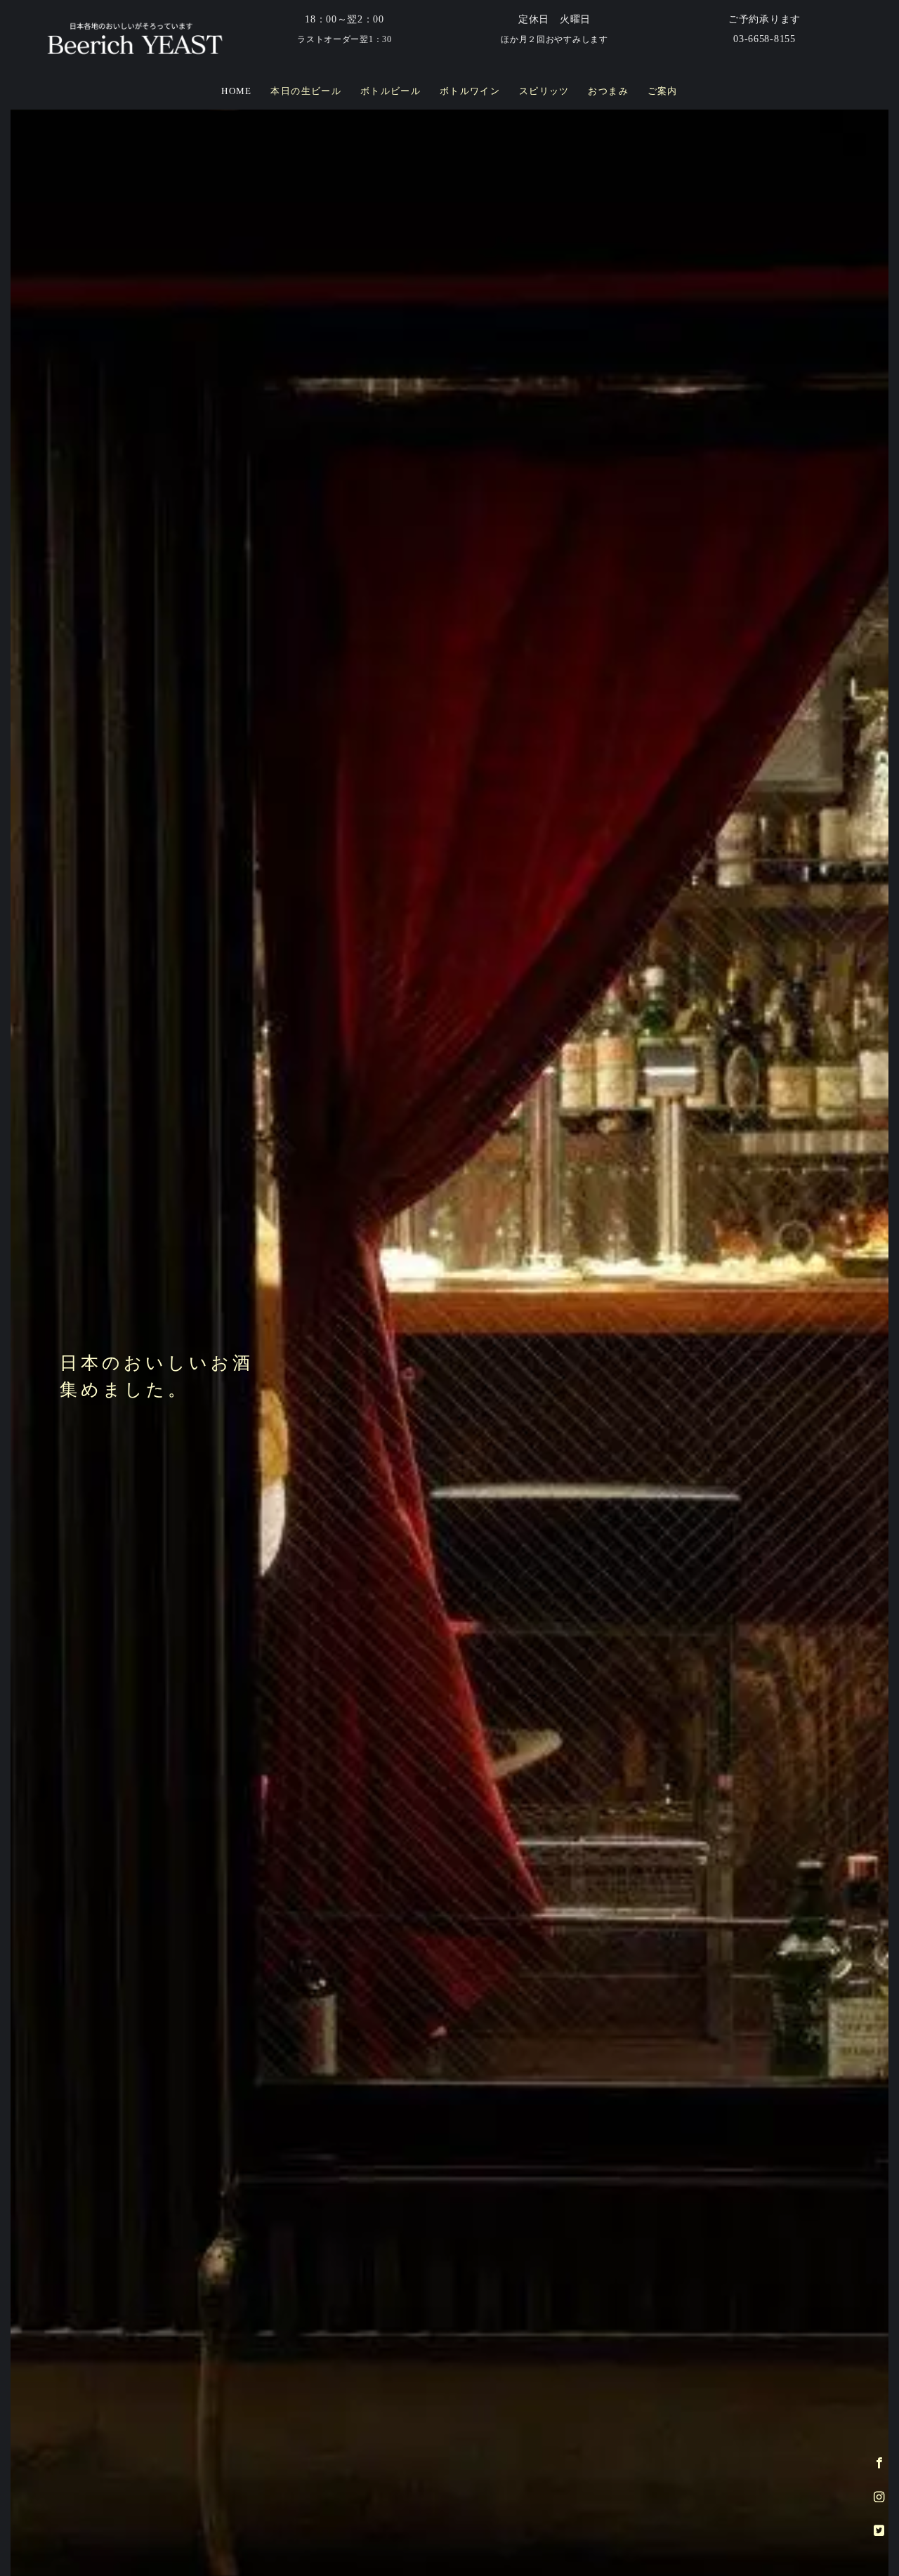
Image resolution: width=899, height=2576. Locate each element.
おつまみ (608, 91)
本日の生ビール (306, 91)
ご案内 (663, 91)
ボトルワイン (470, 91)
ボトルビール (391, 91)
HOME (237, 91)
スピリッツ (544, 91)
